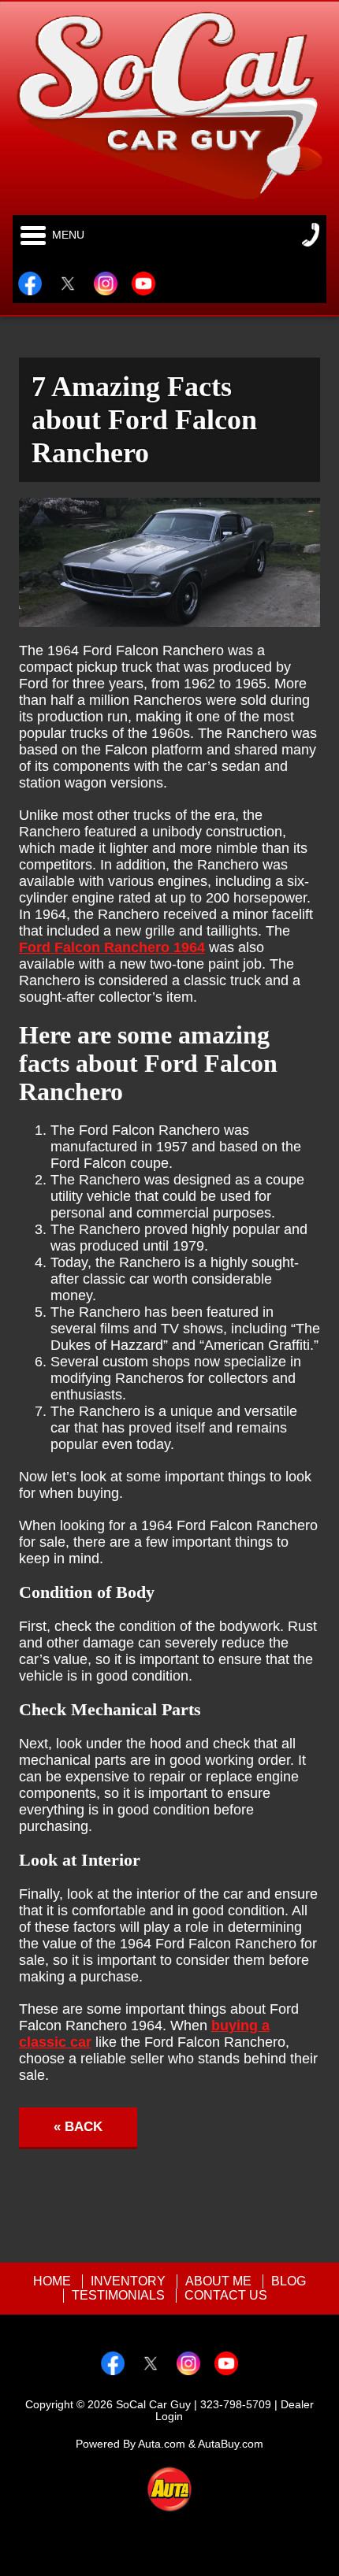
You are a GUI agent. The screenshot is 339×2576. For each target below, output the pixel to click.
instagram (106, 284)
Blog (289, 2281)
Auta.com (162, 2444)
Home (52, 2281)
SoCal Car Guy (153, 2405)
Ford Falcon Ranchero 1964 (112, 947)
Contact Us (226, 2295)
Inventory (128, 2281)
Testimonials (118, 2295)
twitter (68, 284)
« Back (78, 2127)
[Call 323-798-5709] (311, 235)
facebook (30, 284)
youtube (143, 284)
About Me (218, 2281)
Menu (68, 235)
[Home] (169, 105)
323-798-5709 (236, 2405)
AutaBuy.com (231, 2444)
